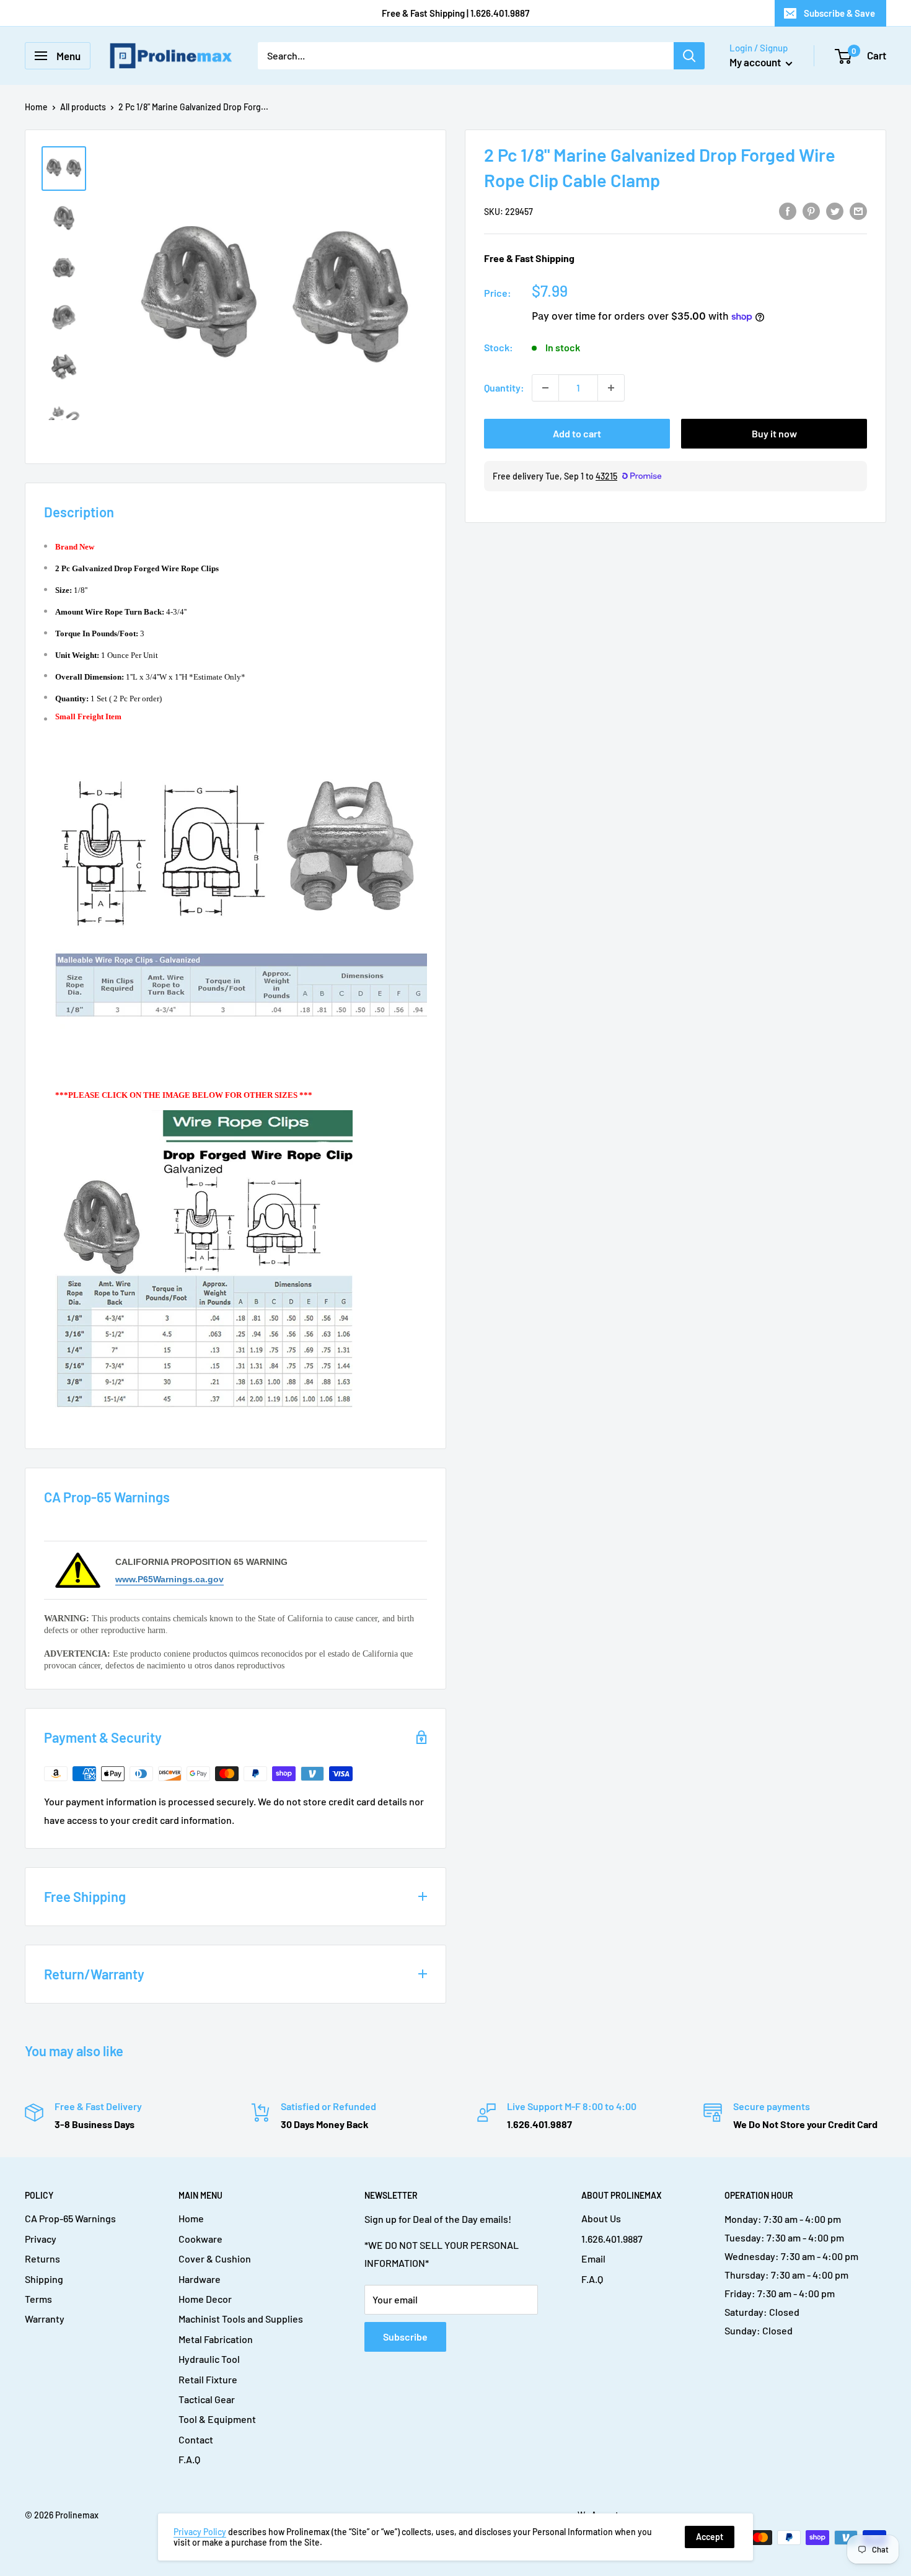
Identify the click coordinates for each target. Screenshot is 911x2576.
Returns (42, 2258)
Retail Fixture (208, 2379)
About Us (601, 2218)
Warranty (45, 2319)
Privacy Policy (200, 2532)
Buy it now (774, 433)
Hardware (200, 2279)
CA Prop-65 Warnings (70, 2218)
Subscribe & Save (839, 13)
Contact (196, 2439)
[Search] (689, 56)
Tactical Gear (207, 2399)
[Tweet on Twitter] (835, 210)
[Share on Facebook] (788, 210)
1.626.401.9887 (612, 2239)
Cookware (200, 2239)
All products (83, 107)
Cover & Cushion (215, 2258)
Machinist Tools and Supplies (241, 2319)
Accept (710, 2537)
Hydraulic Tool (209, 2359)
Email (593, 2258)
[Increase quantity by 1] (611, 388)
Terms (38, 2299)
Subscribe (405, 2337)
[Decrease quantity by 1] (545, 388)
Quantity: (504, 388)
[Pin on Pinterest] (811, 210)
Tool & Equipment (217, 2419)
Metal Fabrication (216, 2339)
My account (756, 62)
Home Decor (205, 2299)
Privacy (41, 2239)
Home (36, 107)
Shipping (44, 2279)
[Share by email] (858, 210)
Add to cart (577, 433)
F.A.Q (189, 2459)
